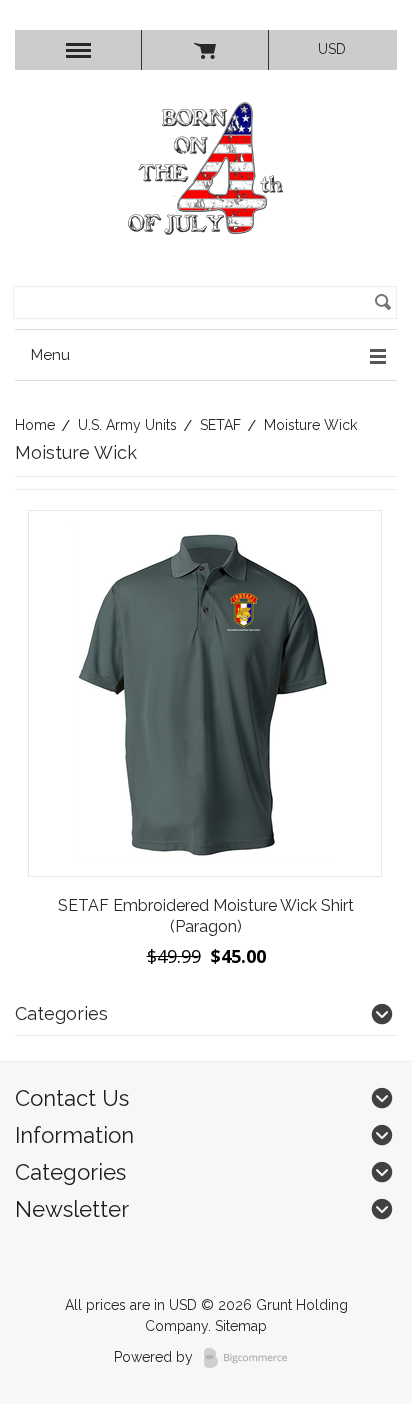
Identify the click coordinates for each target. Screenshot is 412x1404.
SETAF (220, 425)
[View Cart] (205, 50)
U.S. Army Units (127, 425)
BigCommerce (251, 1358)
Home (35, 425)
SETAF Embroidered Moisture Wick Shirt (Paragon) (206, 916)
